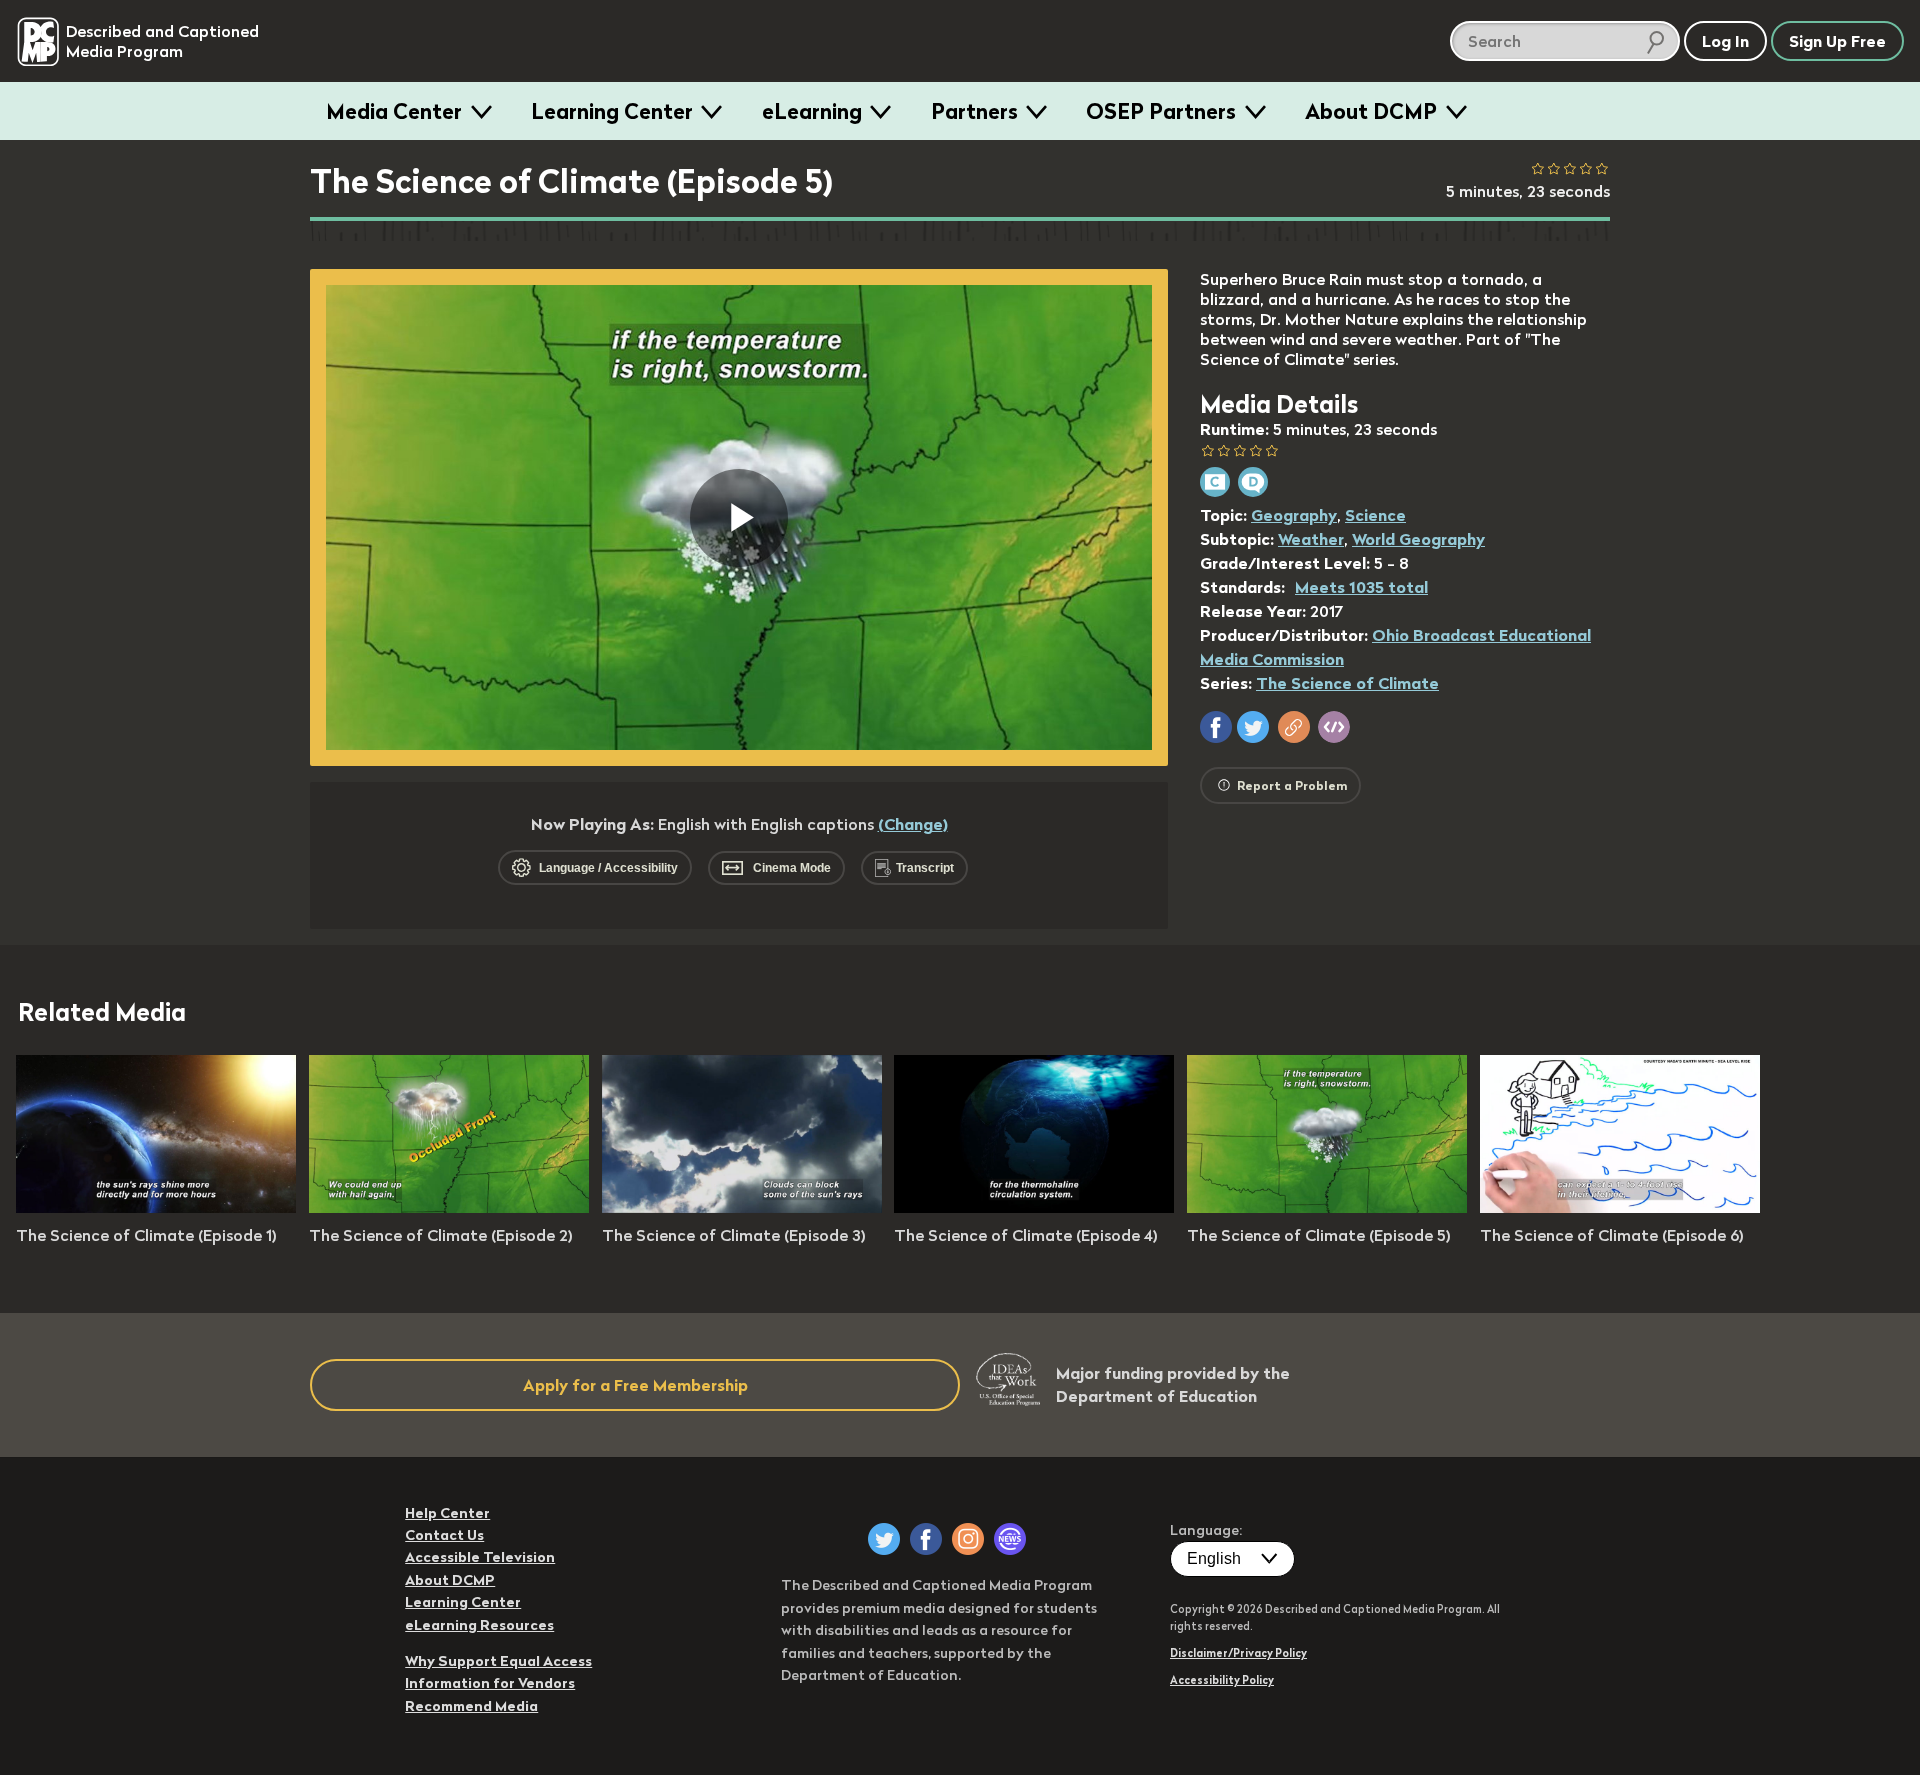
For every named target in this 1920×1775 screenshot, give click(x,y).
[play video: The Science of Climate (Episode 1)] (156, 1207)
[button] (1216, 727)
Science (1375, 515)
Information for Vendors (490, 1683)
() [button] (913, 824)
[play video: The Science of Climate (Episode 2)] (449, 1207)
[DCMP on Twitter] (884, 1539)
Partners (974, 111)
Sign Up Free (1837, 41)
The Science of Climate (1347, 683)
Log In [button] (1725, 41)
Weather (1311, 539)
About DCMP (1371, 111)
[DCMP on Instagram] (968, 1539)
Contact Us (444, 1535)
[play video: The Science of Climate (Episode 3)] (742, 1207)
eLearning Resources (479, 1625)
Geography (1294, 515)
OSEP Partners (1161, 111)
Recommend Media (471, 1706)
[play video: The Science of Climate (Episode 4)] (1034, 1207)
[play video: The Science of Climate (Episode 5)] (1327, 1207)
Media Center (394, 111)
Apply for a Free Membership (635, 1385)
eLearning (812, 111)
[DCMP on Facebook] (926, 1539)
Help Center (447, 1513)
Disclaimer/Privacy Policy (1238, 1653)
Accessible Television (480, 1557)
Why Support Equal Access (498, 1661)
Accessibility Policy (1222, 1680)
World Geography (1418, 539)
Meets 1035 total (1361, 587)
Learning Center (612, 111)
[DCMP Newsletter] (1010, 1539)
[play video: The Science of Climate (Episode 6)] (1620, 1207)
